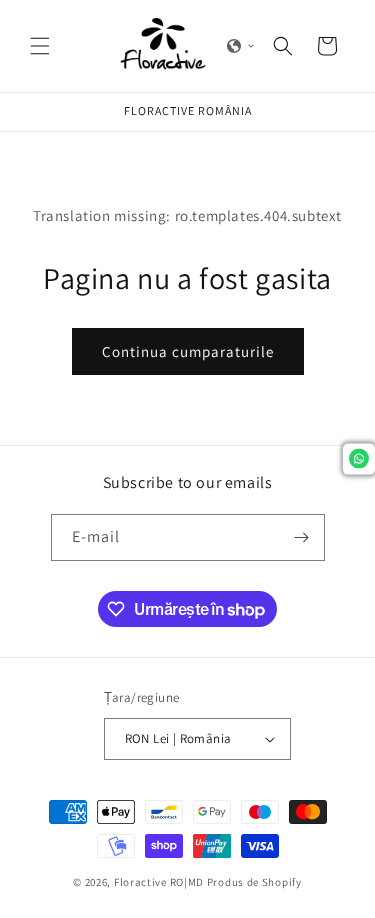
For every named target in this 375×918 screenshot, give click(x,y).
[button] (40, 46)
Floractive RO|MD (159, 882)
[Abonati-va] (302, 537)
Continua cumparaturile (188, 351)
